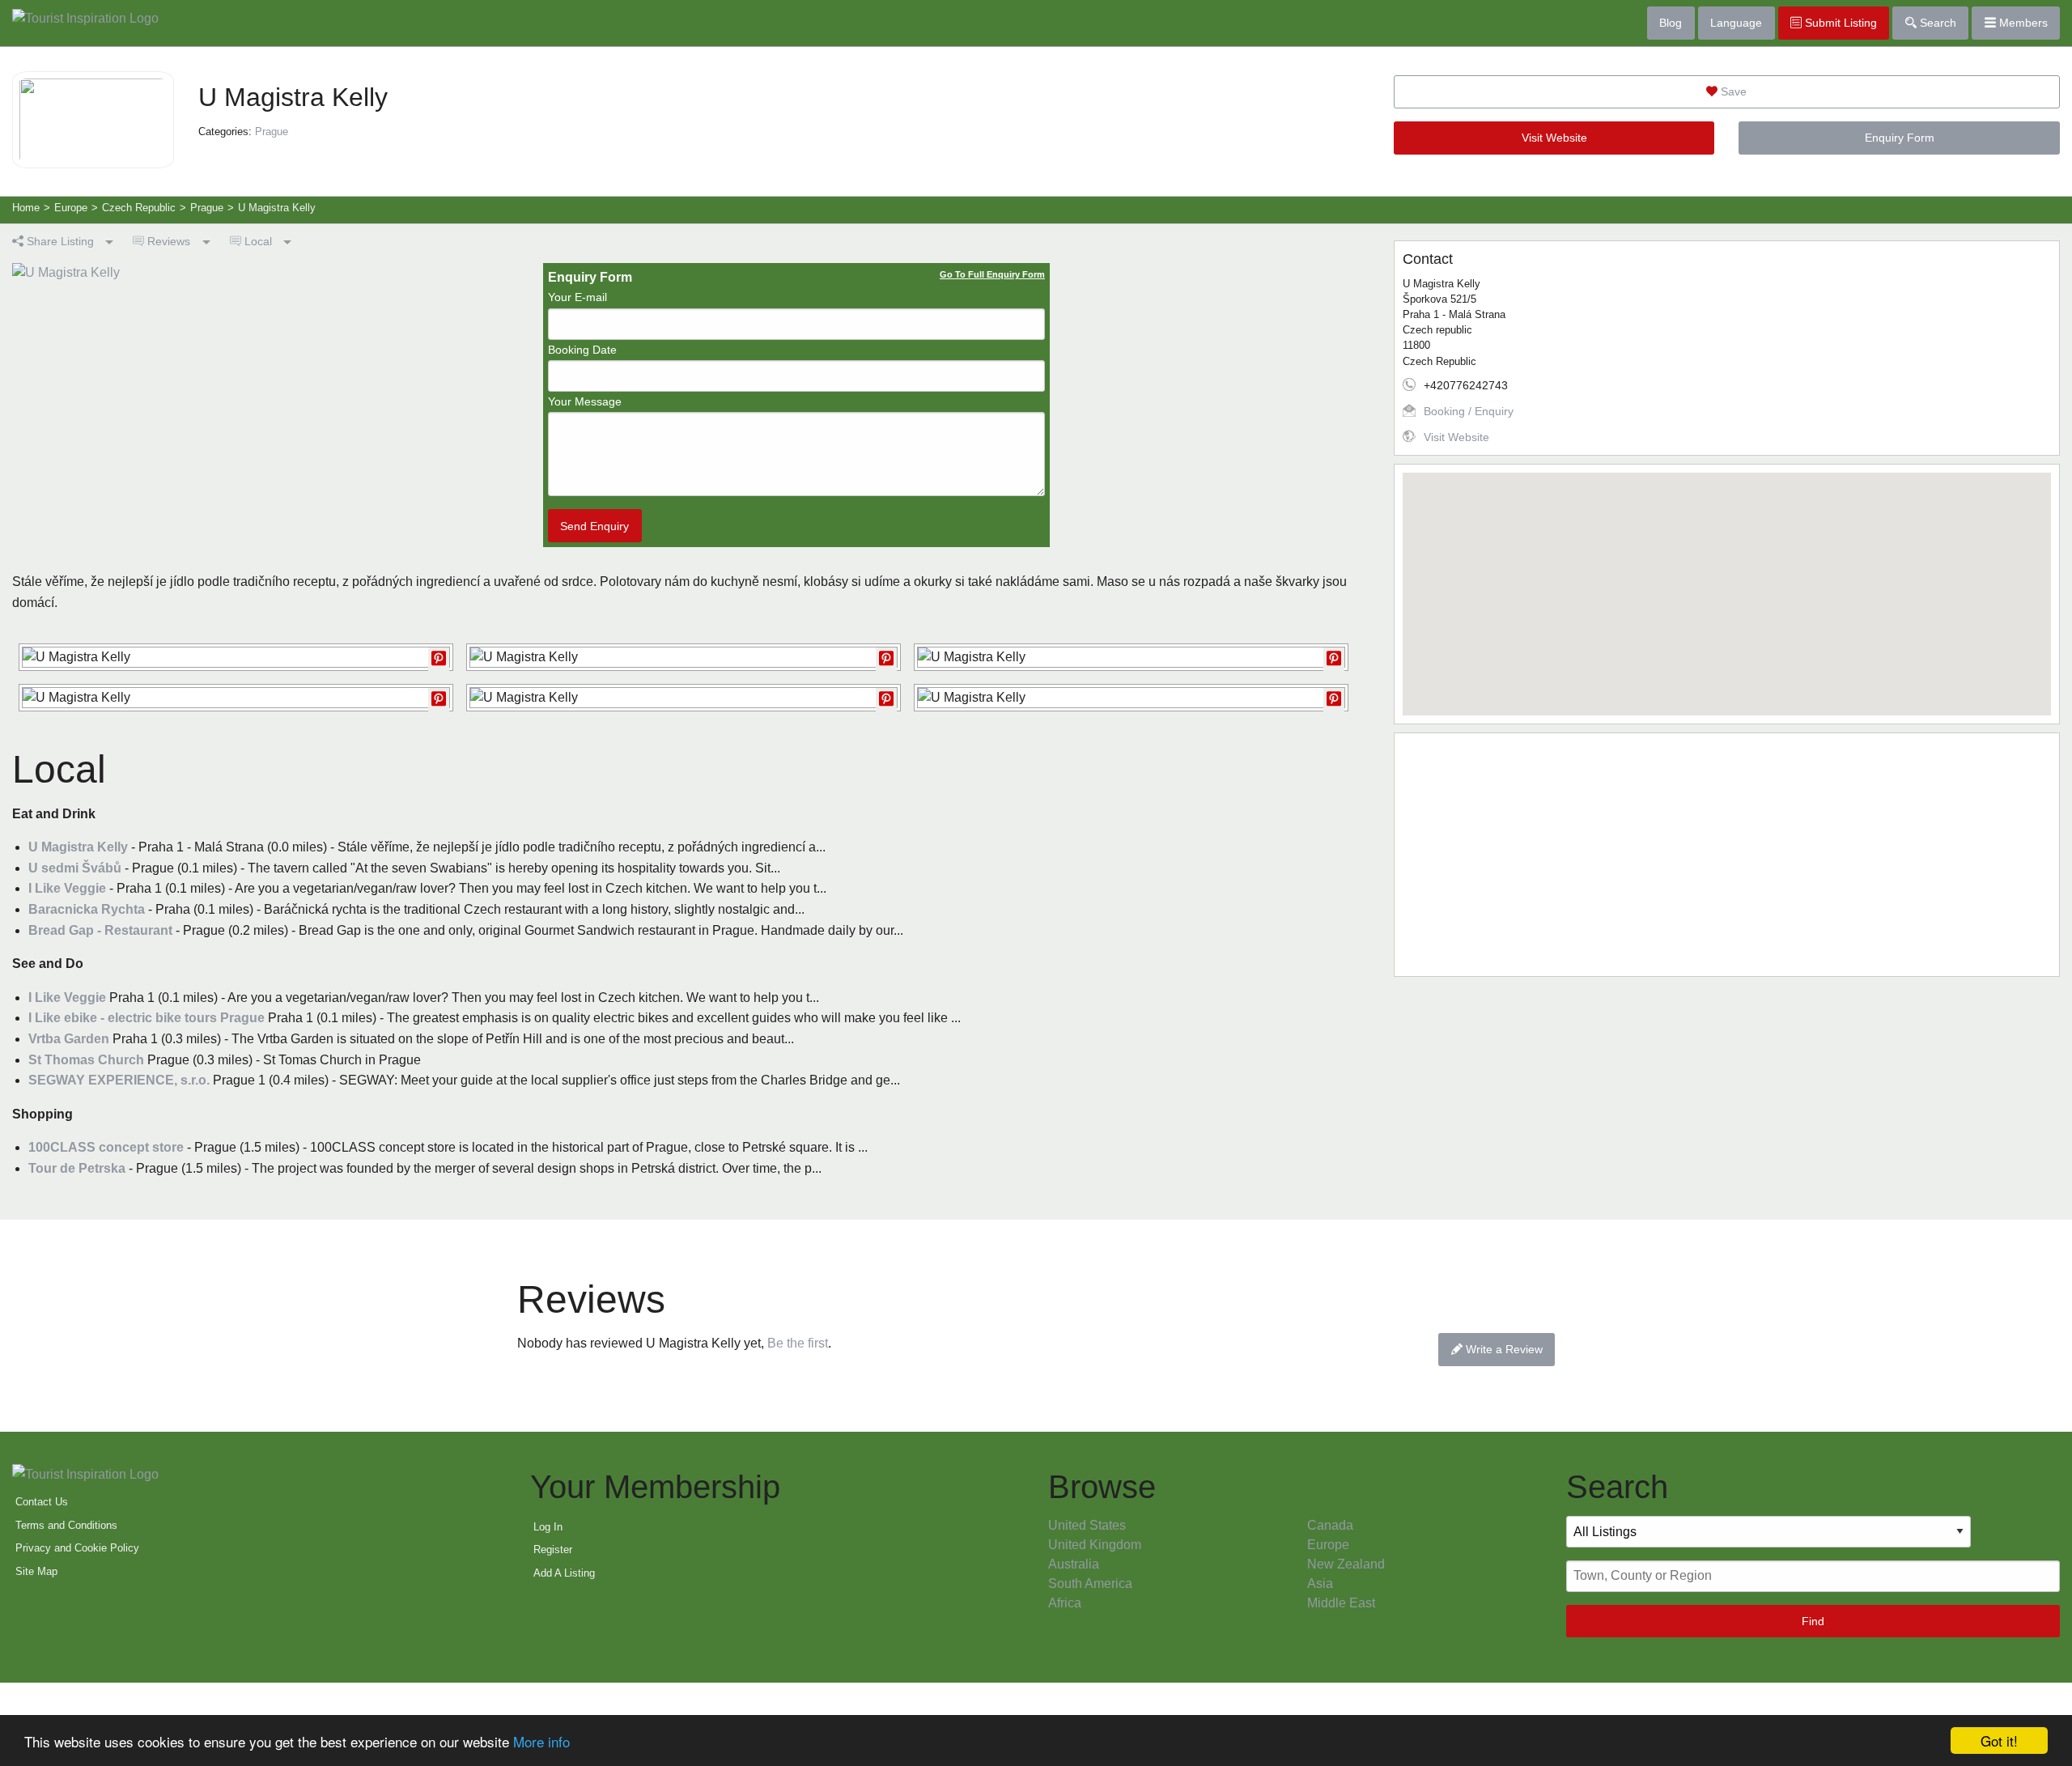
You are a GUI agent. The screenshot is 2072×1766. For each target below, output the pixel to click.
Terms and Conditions (66, 1525)
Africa (1065, 1603)
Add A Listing (564, 1573)
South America (1090, 1583)
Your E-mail (577, 297)
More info (541, 1741)
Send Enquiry (594, 526)
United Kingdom (1095, 1545)
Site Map (36, 1571)
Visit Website (1554, 138)
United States (1087, 1525)
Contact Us (42, 1502)
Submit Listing (1839, 23)
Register (553, 1549)
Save (1732, 91)
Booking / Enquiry (1469, 411)
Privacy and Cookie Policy (77, 1548)
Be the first (798, 1343)
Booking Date (582, 350)
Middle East (1341, 1603)
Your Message (585, 401)
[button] (1726, 584)
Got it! (1999, 1741)
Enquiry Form (1900, 138)
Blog (1671, 23)
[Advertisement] (1727, 855)
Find (1813, 1621)
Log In (548, 1527)
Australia (1074, 1564)
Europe (1328, 1545)
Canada (1330, 1525)
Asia (1320, 1583)
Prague (272, 132)
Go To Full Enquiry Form (992, 274)
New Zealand (1346, 1564)
